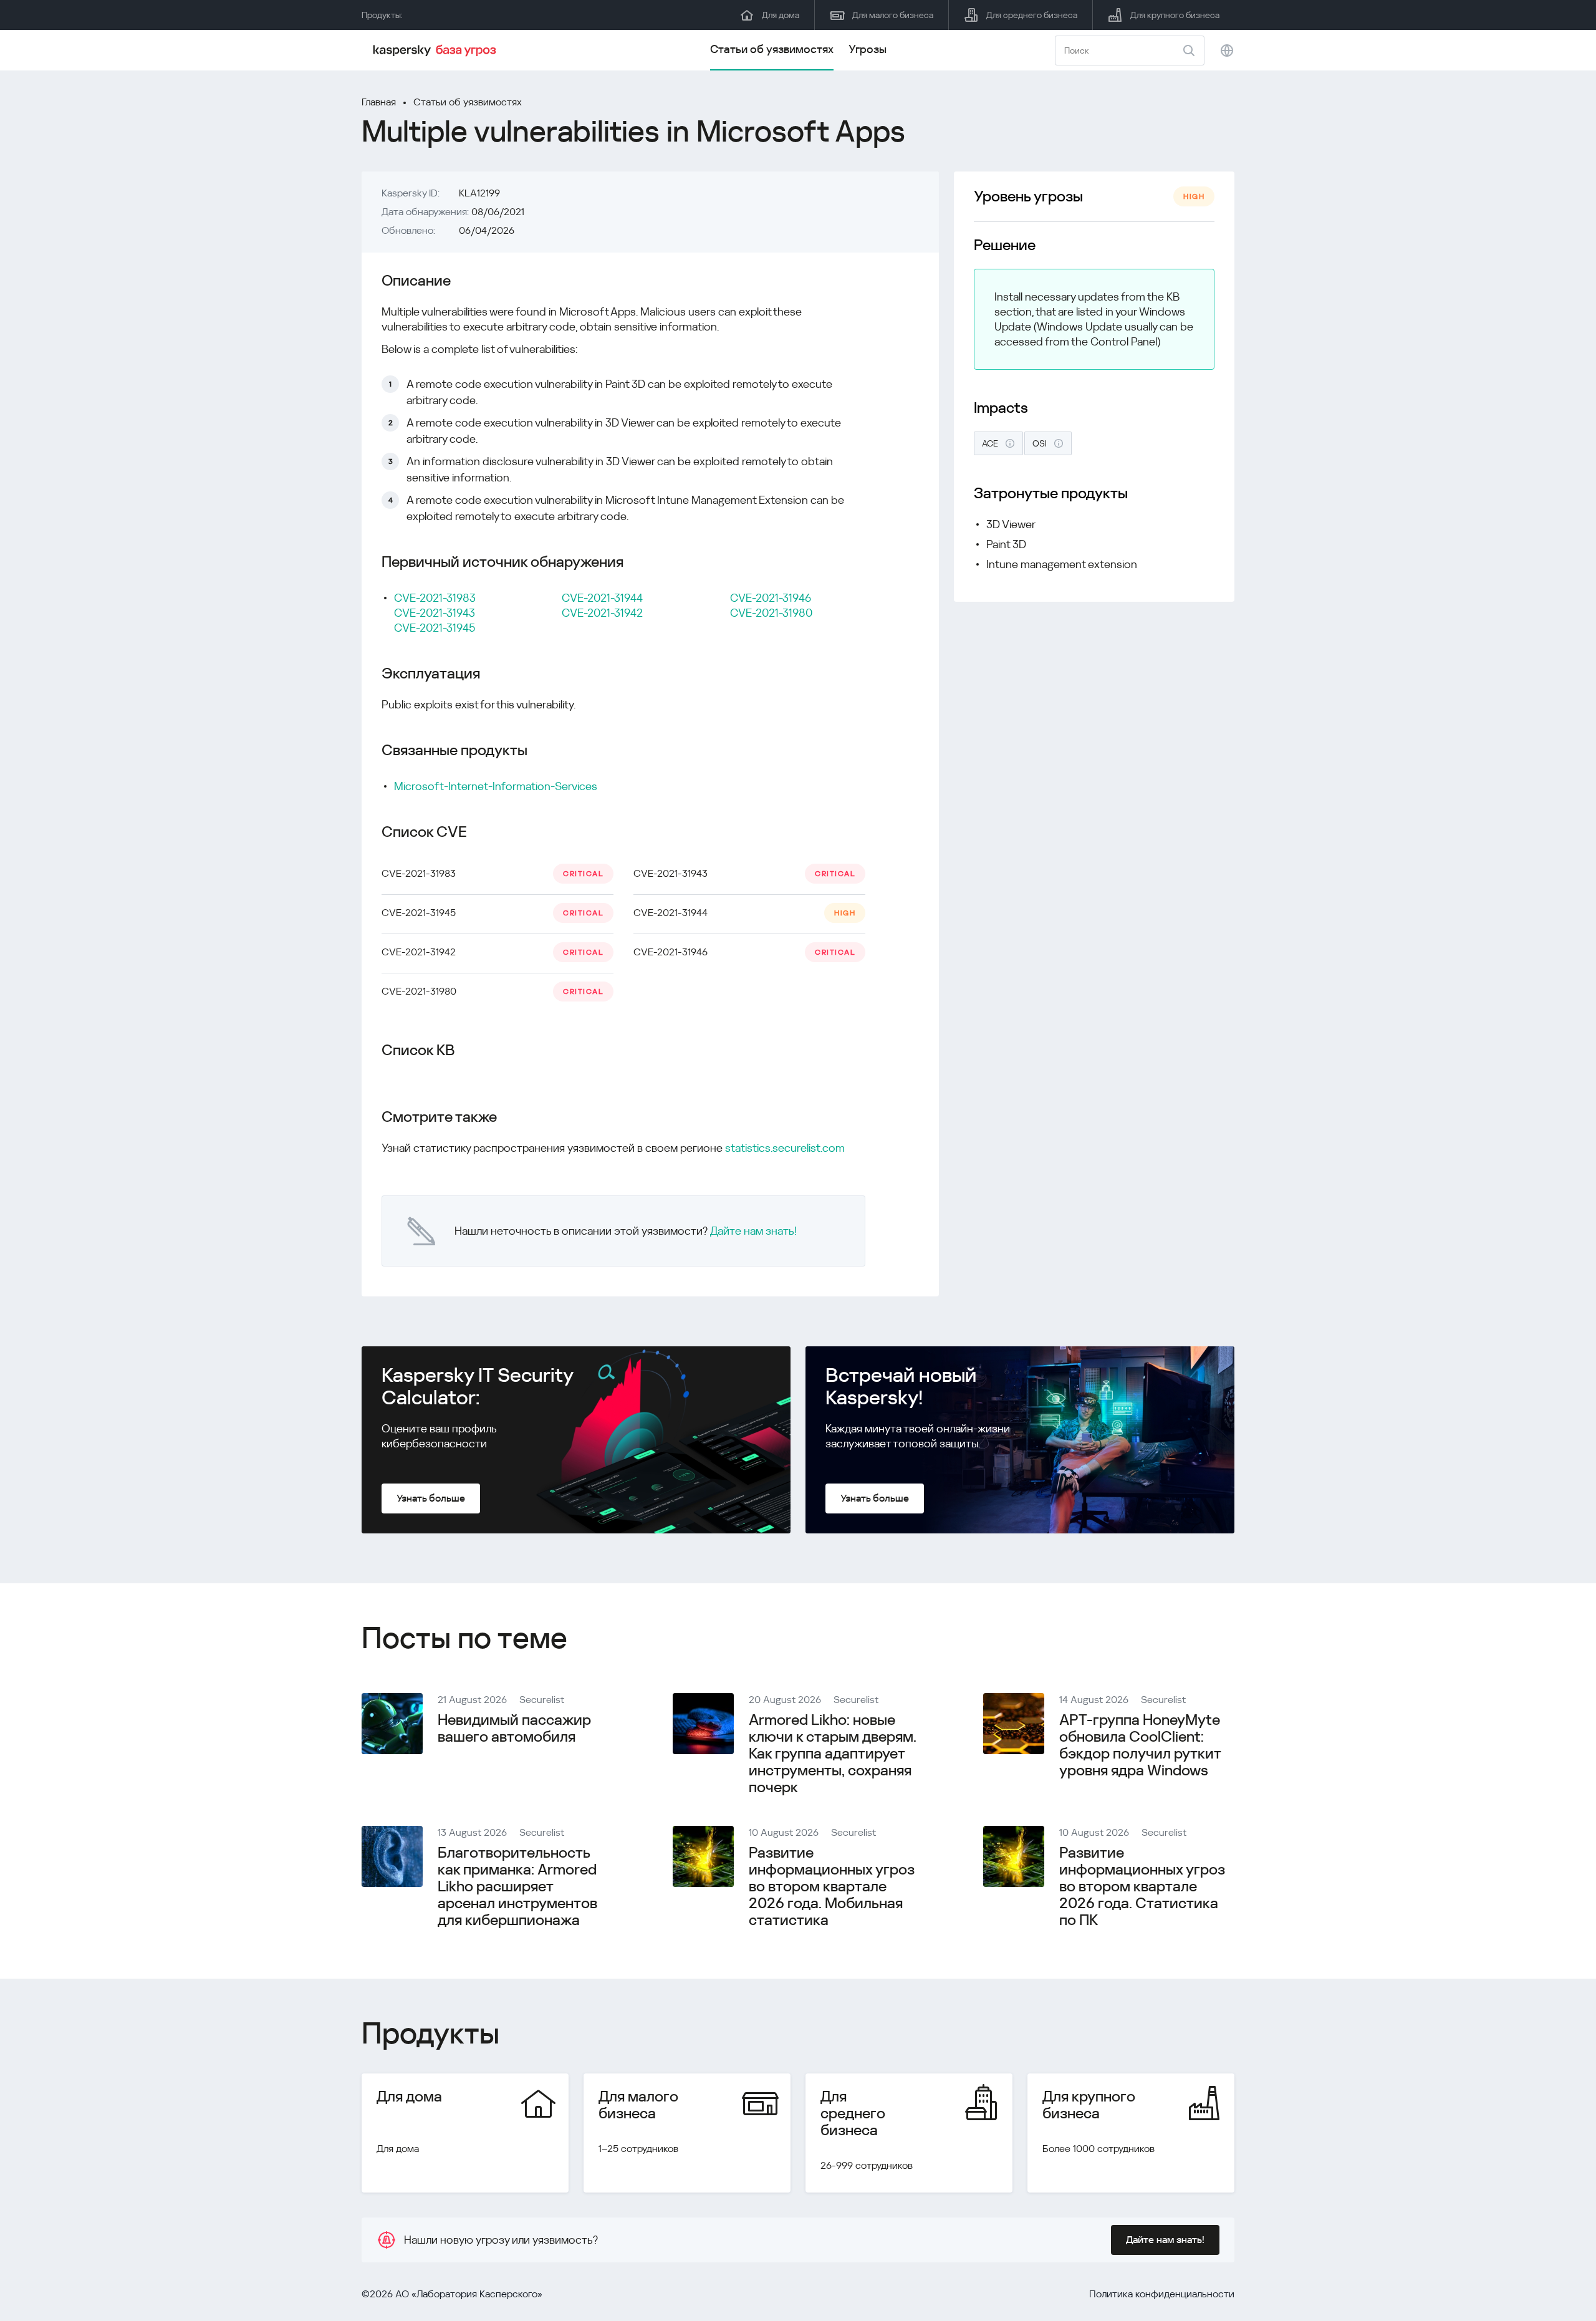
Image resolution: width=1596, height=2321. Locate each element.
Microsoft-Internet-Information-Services (496, 786)
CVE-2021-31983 (435, 598)
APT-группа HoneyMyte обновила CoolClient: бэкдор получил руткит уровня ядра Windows (1140, 1745)
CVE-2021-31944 (602, 598)
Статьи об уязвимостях (772, 49)
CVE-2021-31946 (771, 598)
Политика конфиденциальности (1162, 2294)
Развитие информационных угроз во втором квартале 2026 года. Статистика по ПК (1142, 1886)
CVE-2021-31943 (435, 613)
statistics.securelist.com (785, 1148)
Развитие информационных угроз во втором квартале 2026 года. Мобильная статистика (832, 1886)
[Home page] (436, 51)
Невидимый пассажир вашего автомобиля (514, 1728)
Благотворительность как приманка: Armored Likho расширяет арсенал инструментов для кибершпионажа (517, 1886)
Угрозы (868, 49)
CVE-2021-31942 (602, 613)
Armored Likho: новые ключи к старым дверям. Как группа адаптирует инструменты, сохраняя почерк (833, 1754)
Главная (379, 102)
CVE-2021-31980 (771, 613)
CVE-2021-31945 (435, 628)
